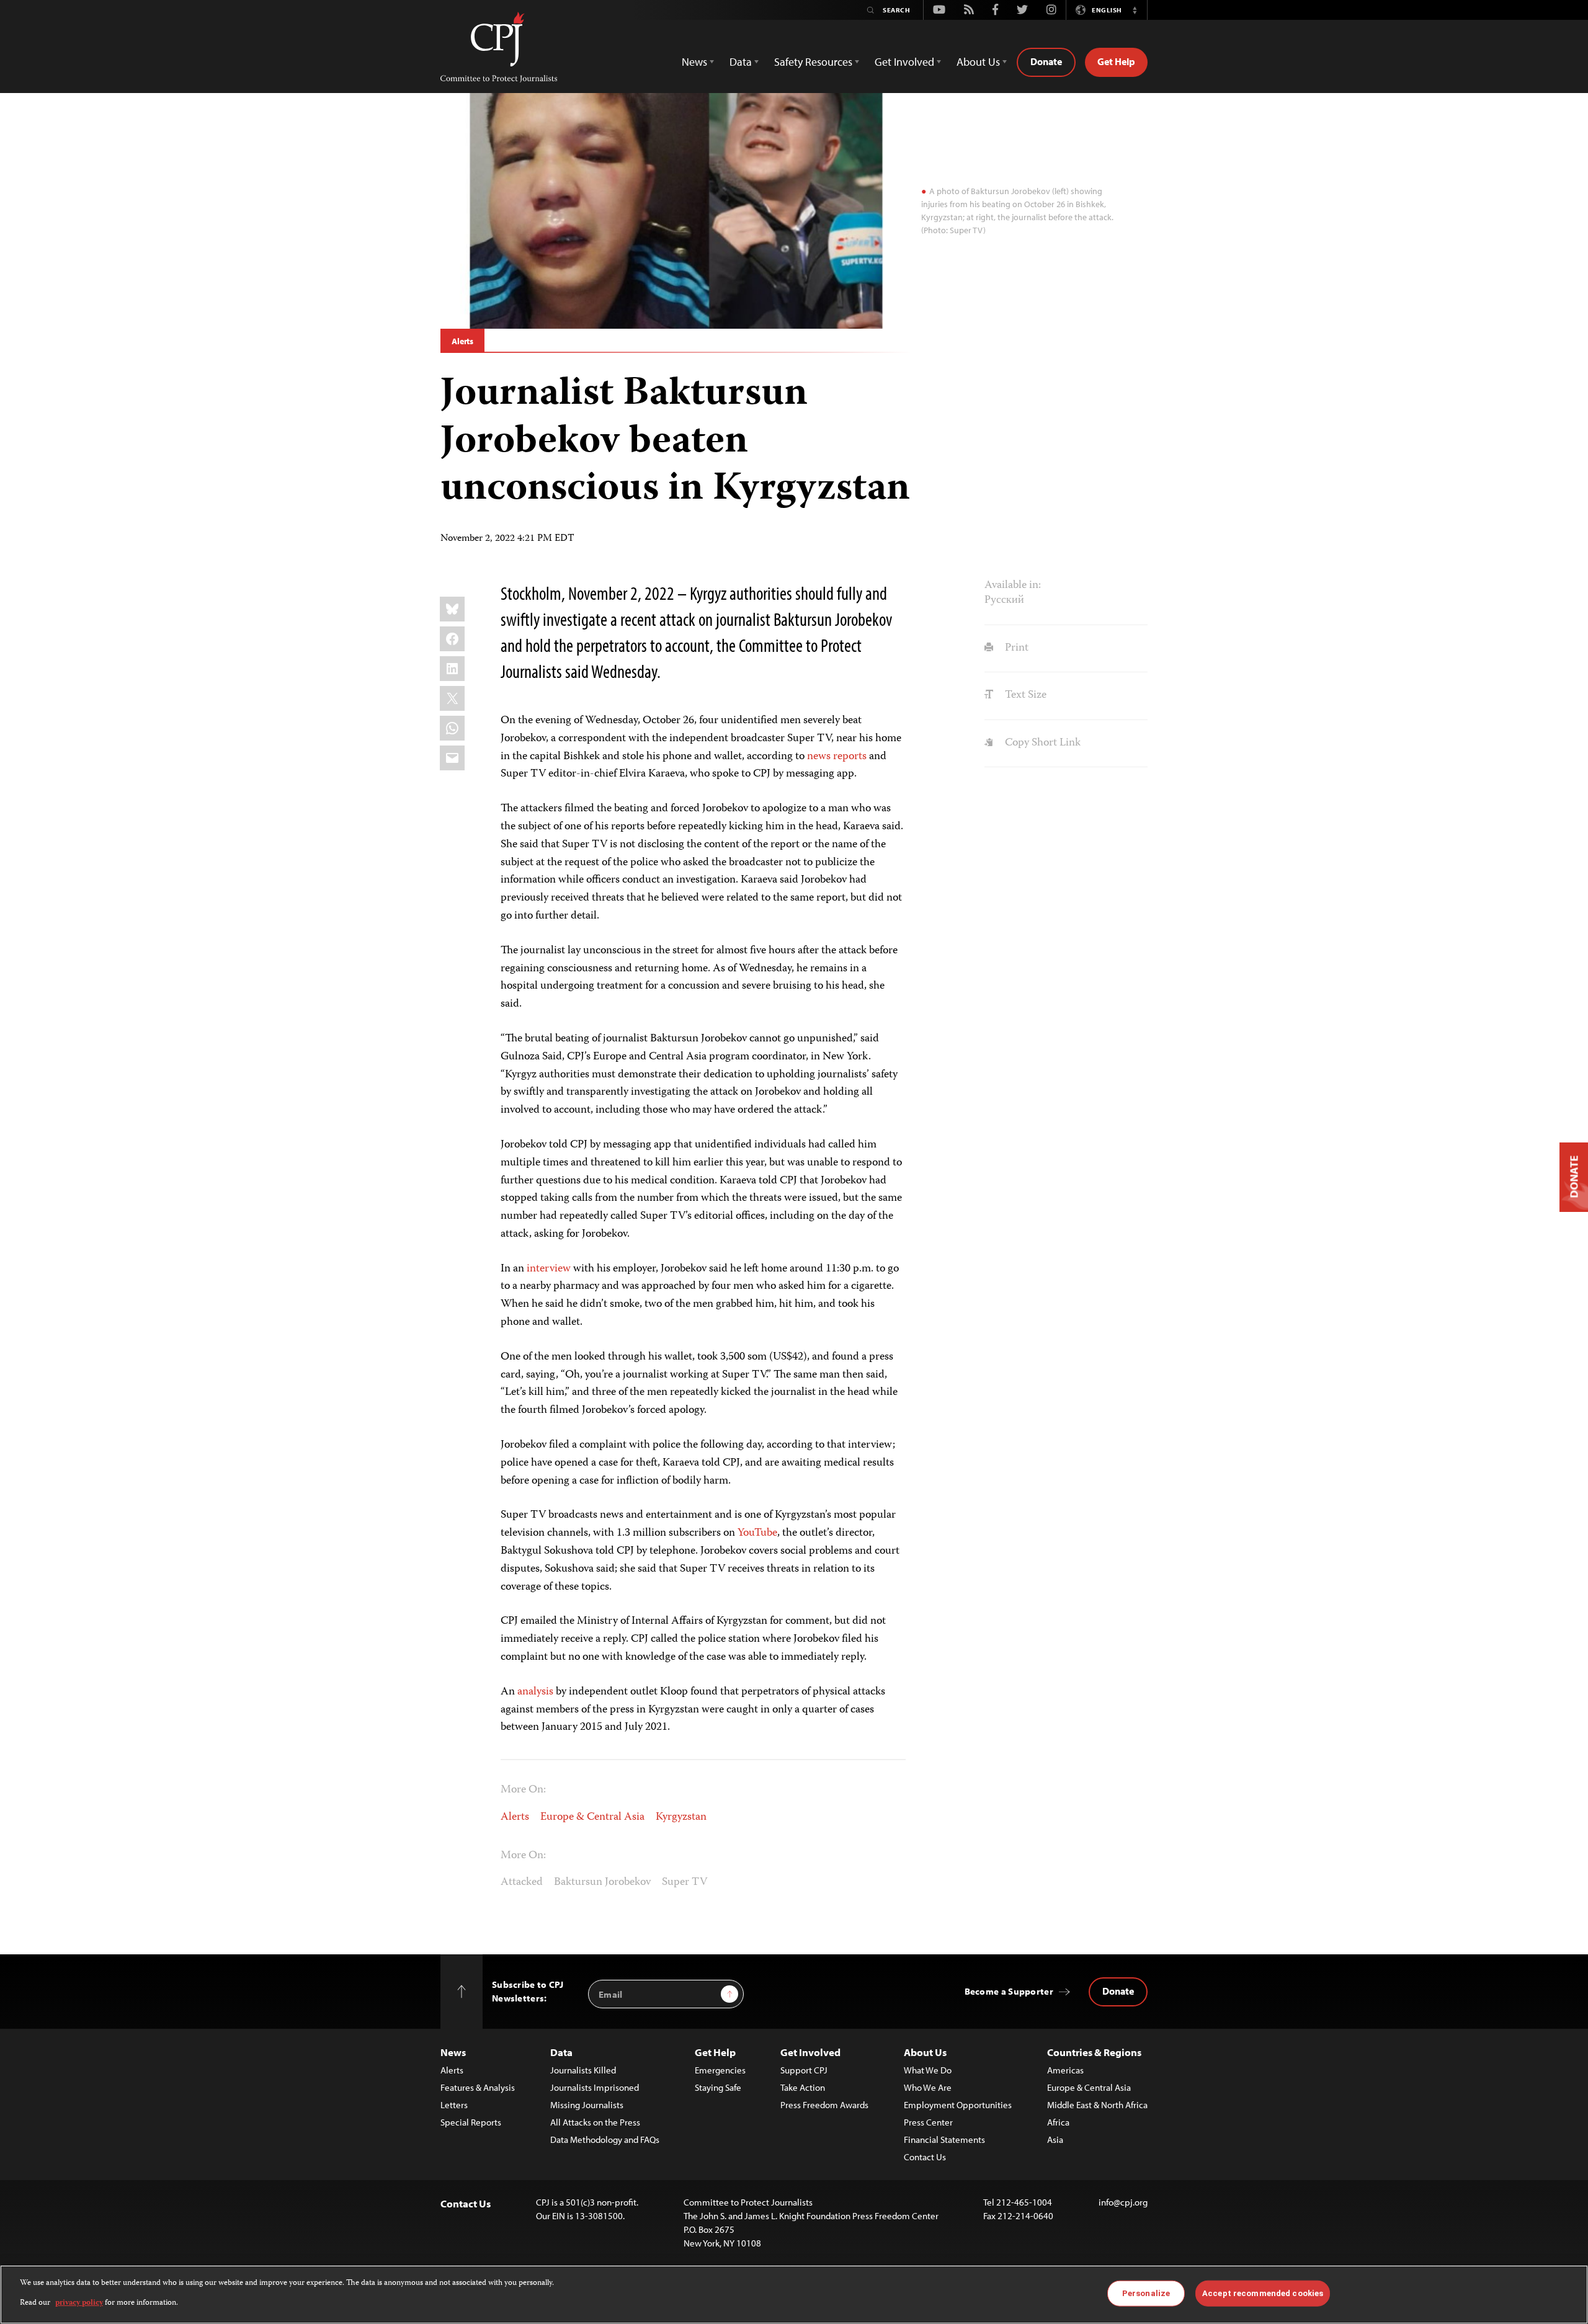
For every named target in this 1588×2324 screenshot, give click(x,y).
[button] (1135, 10)
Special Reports (471, 2122)
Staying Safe (718, 2087)
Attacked (522, 1882)
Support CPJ (804, 2070)
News (453, 2052)
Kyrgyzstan (681, 1817)
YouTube (757, 1533)
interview (549, 1269)
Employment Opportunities (958, 2105)
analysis (535, 1692)
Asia (1055, 2139)
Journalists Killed (583, 2070)
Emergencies (720, 2070)
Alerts (462, 341)
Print (1015, 648)
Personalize (1146, 2293)
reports (850, 757)
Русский (1004, 600)
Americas (1065, 2070)
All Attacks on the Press (595, 2122)
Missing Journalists (587, 2105)
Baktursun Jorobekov (602, 1882)
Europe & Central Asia (592, 1817)
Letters (454, 2105)
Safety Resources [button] (813, 62)
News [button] (694, 62)
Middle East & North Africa (1097, 2105)
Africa (1058, 2122)
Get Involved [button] (904, 62)
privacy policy (79, 2303)
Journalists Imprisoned (595, 2087)
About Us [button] (978, 62)
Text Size (1024, 695)
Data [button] (741, 62)
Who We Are (928, 2087)
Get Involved (810, 2052)
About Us (925, 2052)
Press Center (928, 2122)
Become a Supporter (1009, 1991)
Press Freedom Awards (824, 2105)
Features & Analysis (478, 2087)
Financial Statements (944, 2139)
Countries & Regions (1094, 2052)
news (819, 757)
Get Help (1116, 61)
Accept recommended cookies (1263, 2293)
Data (561, 2052)
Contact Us (925, 2157)
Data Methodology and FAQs (605, 2139)
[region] (794, 2295)
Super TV (685, 1882)
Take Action (803, 2087)
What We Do (928, 2070)
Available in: (1013, 585)
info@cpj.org (1123, 2202)
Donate (1046, 61)
